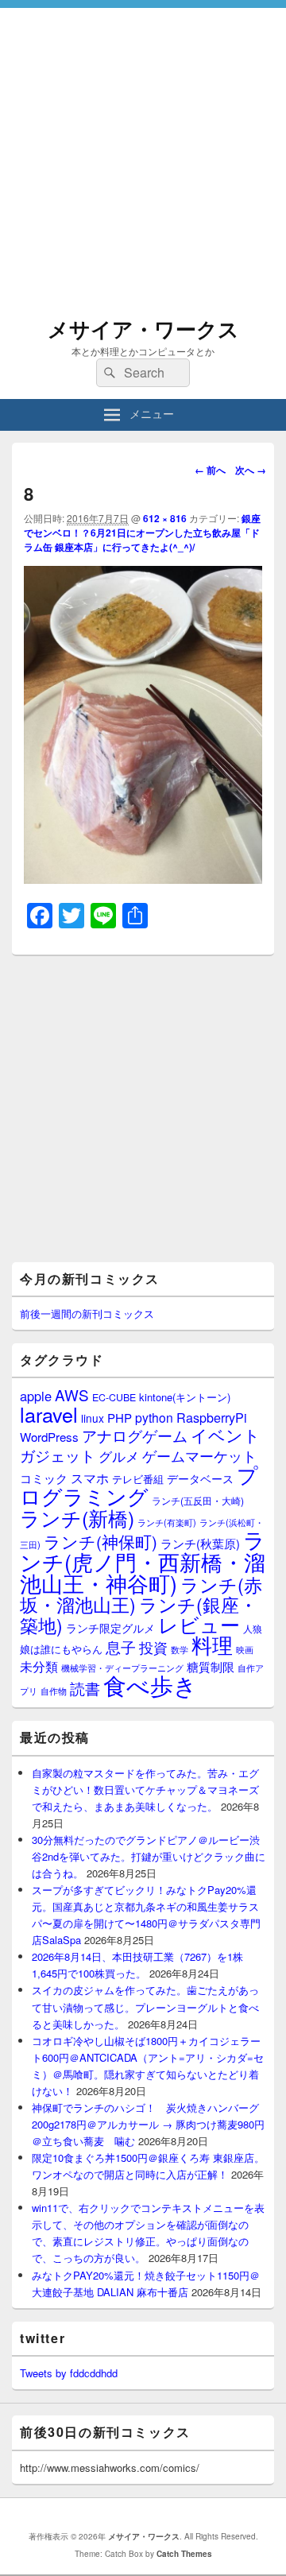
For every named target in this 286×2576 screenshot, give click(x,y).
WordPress (49, 1437)
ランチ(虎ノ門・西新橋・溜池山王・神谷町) (143, 1561)
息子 (121, 1646)
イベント (226, 1435)
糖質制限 (211, 1666)
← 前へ (210, 470)
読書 (85, 1688)
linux (93, 1418)
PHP (120, 1418)
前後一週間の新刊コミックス (87, 1313)
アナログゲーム (135, 1435)
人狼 (253, 1628)
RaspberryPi (212, 1417)
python (154, 1417)
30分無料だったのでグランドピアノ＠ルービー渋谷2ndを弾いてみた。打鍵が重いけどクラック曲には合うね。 (149, 1856)
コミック (44, 1478)
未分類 (39, 1666)
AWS (72, 1395)
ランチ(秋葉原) (200, 1543)
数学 (180, 1649)
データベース (200, 1478)
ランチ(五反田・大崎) (198, 1501)
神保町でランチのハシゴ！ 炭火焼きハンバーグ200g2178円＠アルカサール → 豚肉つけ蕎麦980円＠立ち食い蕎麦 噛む (148, 2124)
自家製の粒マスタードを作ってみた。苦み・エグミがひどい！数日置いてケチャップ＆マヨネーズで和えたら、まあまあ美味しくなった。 (145, 1790)
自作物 (54, 1691)
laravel (49, 1414)
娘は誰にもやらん (61, 1649)
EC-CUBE (114, 1397)
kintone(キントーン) (185, 1397)
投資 (153, 1647)
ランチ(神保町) (100, 1541)
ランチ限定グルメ (110, 1628)
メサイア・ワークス (143, 329)
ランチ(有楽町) (167, 1522)
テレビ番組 (138, 1479)
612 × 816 (165, 518)
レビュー (199, 1624)
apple (36, 1396)
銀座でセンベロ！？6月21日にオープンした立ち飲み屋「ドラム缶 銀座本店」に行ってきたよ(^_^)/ (142, 533)
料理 (212, 1644)
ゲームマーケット (199, 1455)
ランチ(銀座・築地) (139, 1615)
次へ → (251, 470)
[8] (143, 879)
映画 (245, 1649)
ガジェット (58, 1455)
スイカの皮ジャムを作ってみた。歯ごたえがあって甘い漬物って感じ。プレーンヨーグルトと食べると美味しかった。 (145, 2007)
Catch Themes (184, 2554)
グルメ (119, 1456)
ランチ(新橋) (77, 1517)
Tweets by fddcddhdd (69, 2373)
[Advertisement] (143, 151)
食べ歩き (150, 1684)
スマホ (90, 1478)
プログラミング (139, 1485)
